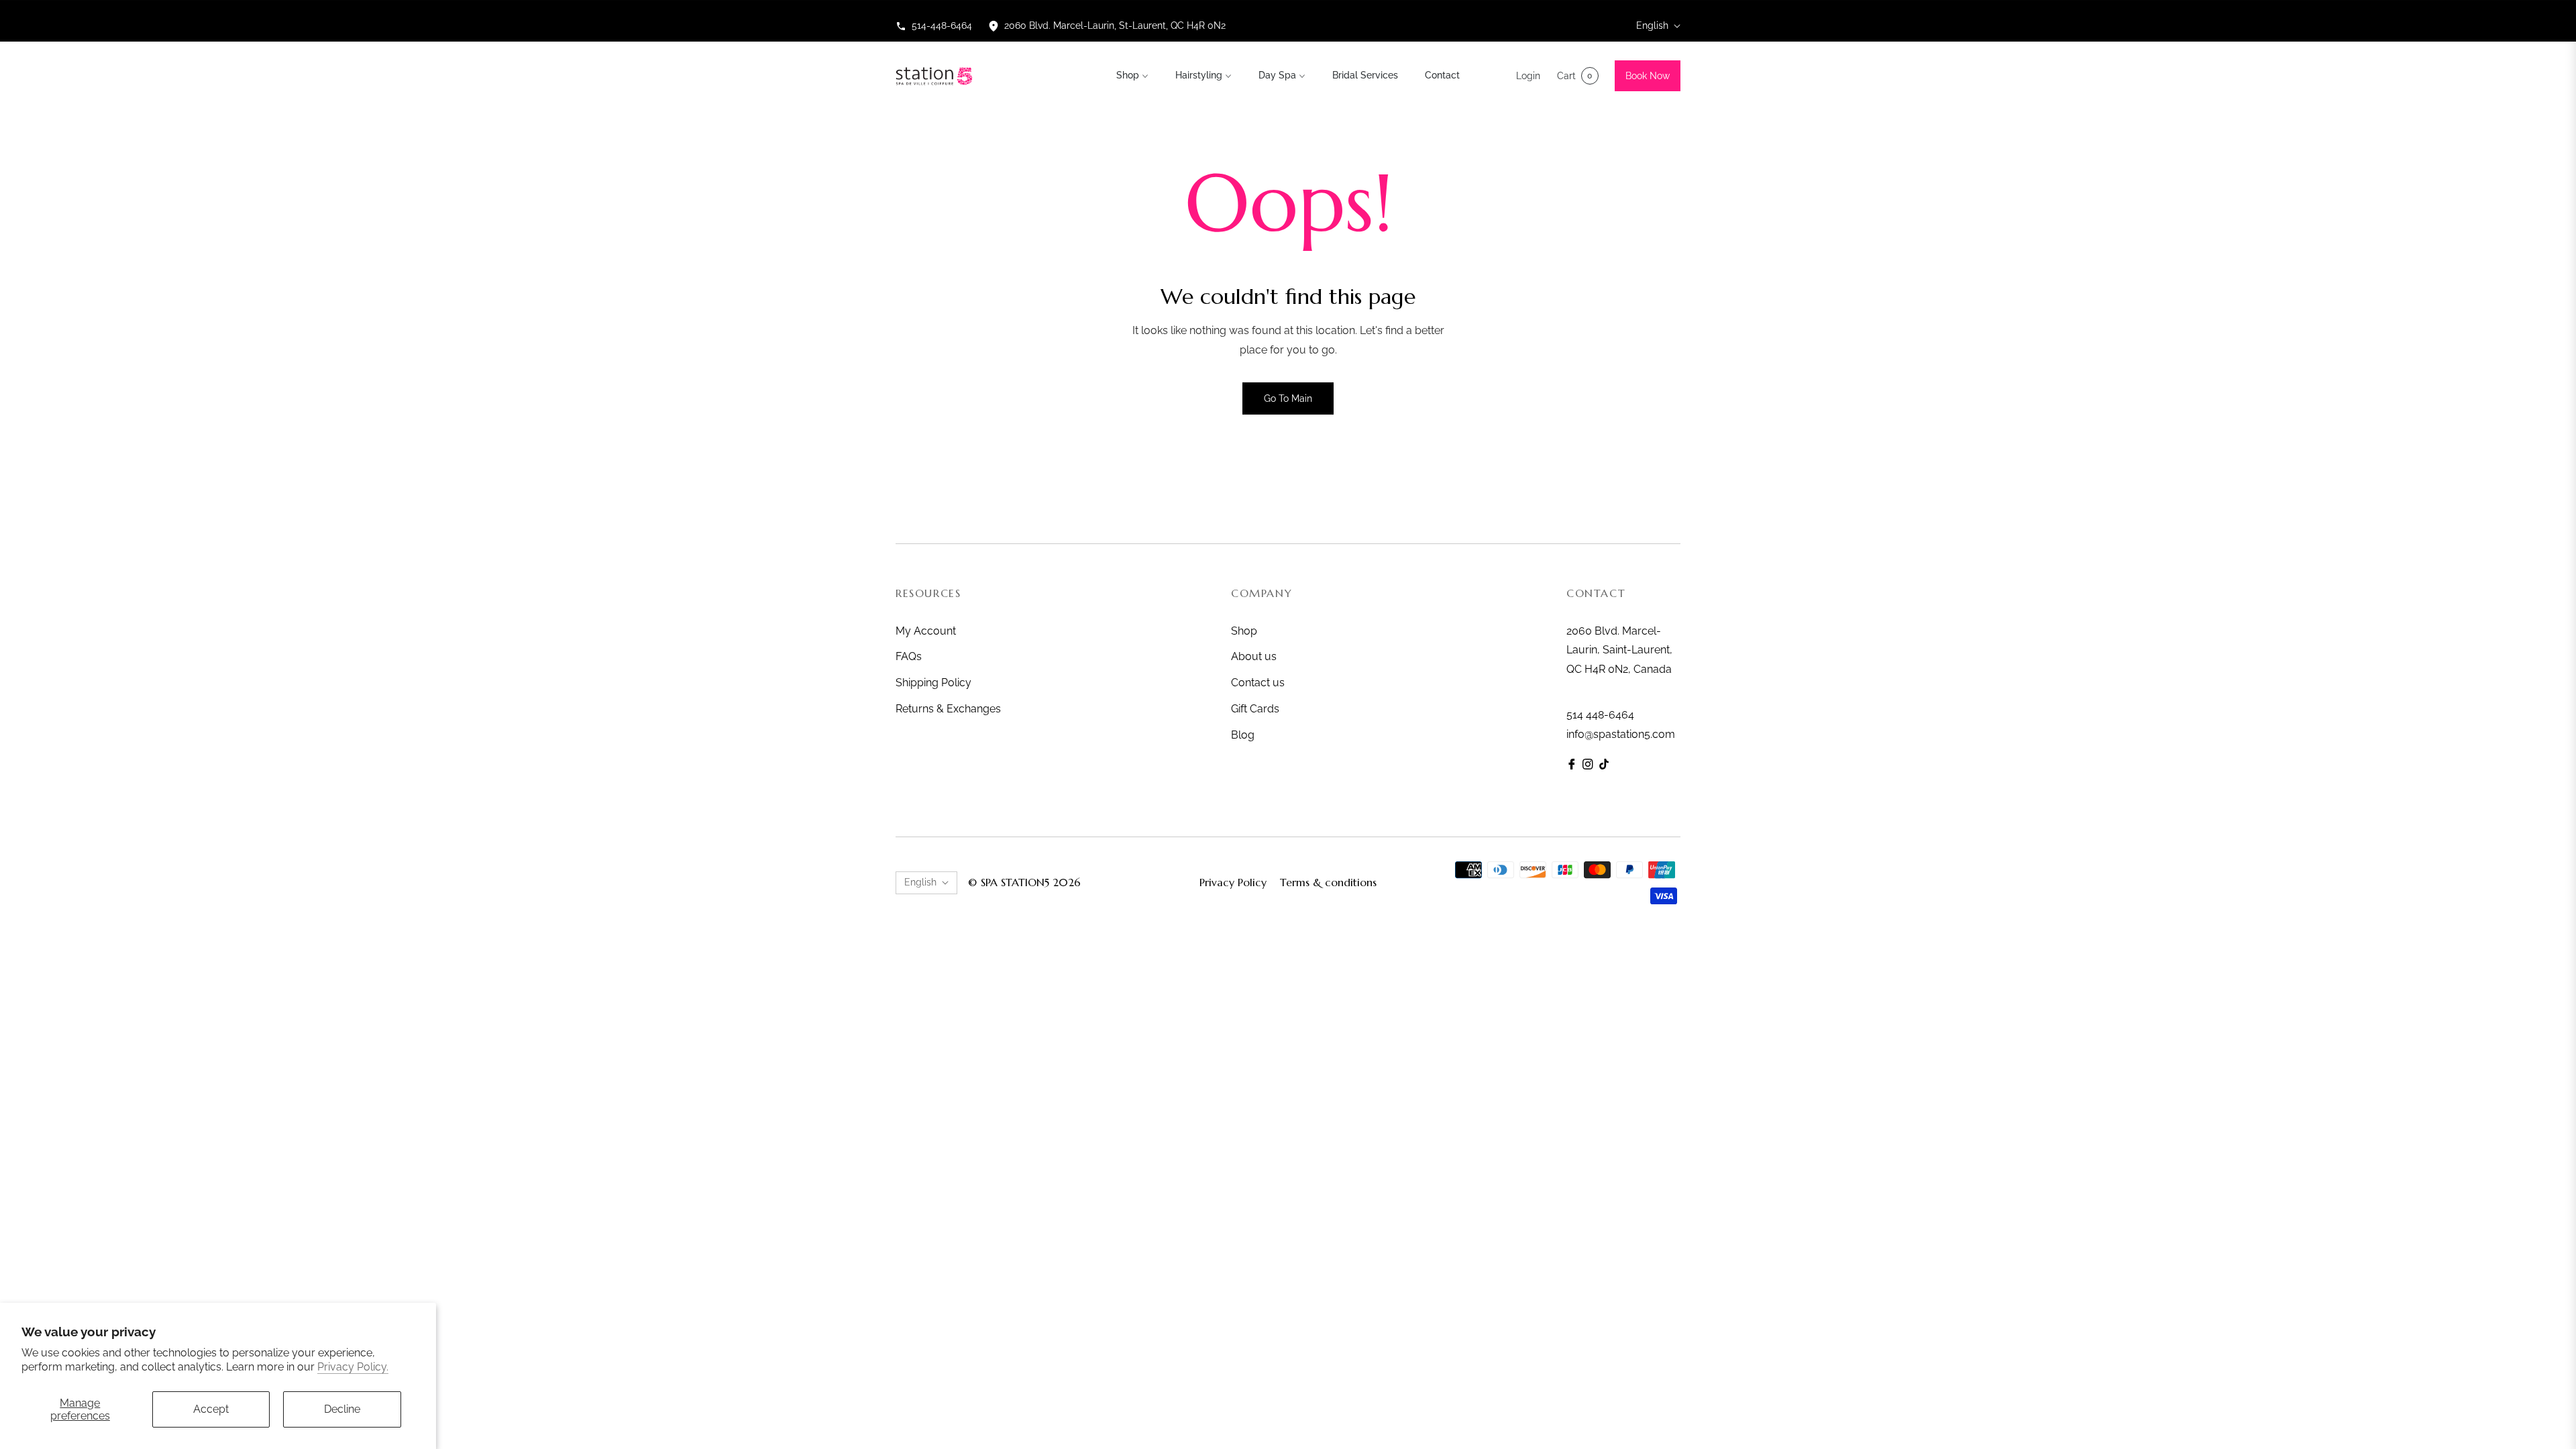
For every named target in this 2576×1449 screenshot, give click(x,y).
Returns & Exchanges (948, 709)
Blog (1243, 735)
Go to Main (1288, 398)
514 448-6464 (1600, 715)
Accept (211, 1409)
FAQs (909, 656)
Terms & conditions (1328, 882)
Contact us (1258, 683)
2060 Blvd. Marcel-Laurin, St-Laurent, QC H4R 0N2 (1115, 25)
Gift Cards (1255, 709)
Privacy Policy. (353, 1367)
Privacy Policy (1233, 882)
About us (1254, 656)
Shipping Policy (933, 683)
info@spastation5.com (1621, 734)
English (1652, 25)
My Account (926, 631)
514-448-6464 (942, 25)
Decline (342, 1409)
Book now (1648, 76)
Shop (1244, 631)
